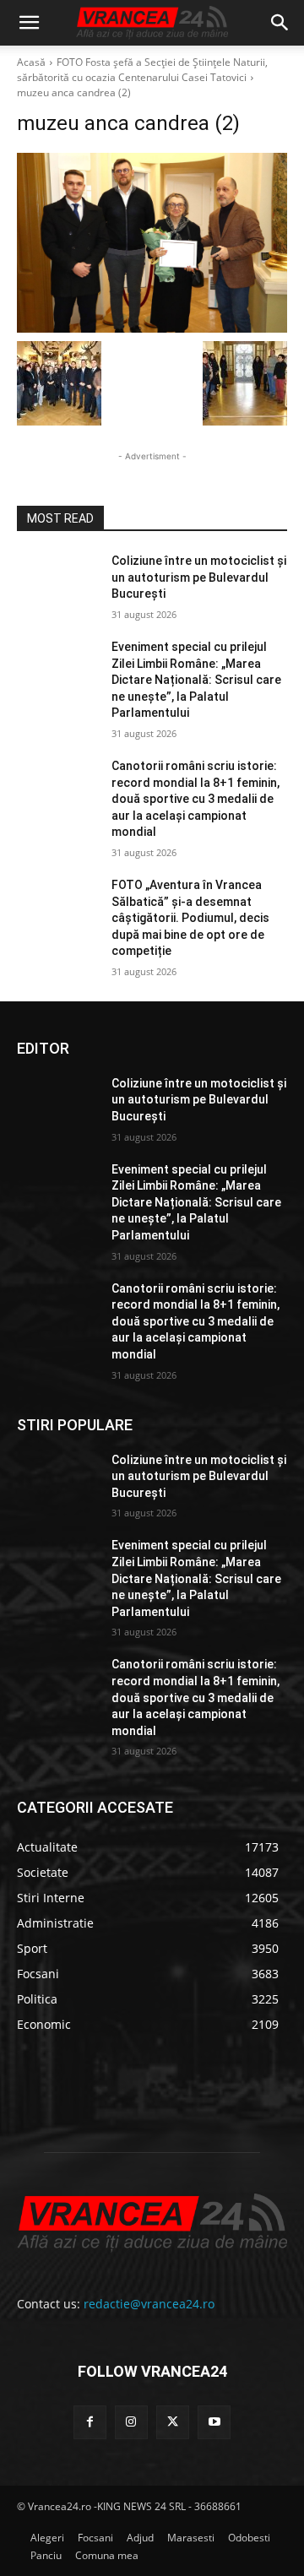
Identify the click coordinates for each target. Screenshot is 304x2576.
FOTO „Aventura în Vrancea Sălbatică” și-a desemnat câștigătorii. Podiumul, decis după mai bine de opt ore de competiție (190, 918)
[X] (173, 2422)
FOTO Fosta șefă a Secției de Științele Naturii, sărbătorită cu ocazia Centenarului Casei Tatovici (142, 70)
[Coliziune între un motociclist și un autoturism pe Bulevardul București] (57, 581)
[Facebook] (90, 2422)
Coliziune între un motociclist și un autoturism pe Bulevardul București (199, 577)
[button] (29, 23)
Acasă (31, 62)
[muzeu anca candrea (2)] (152, 243)
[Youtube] (214, 2422)
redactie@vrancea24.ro (149, 2304)
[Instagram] (131, 2422)
